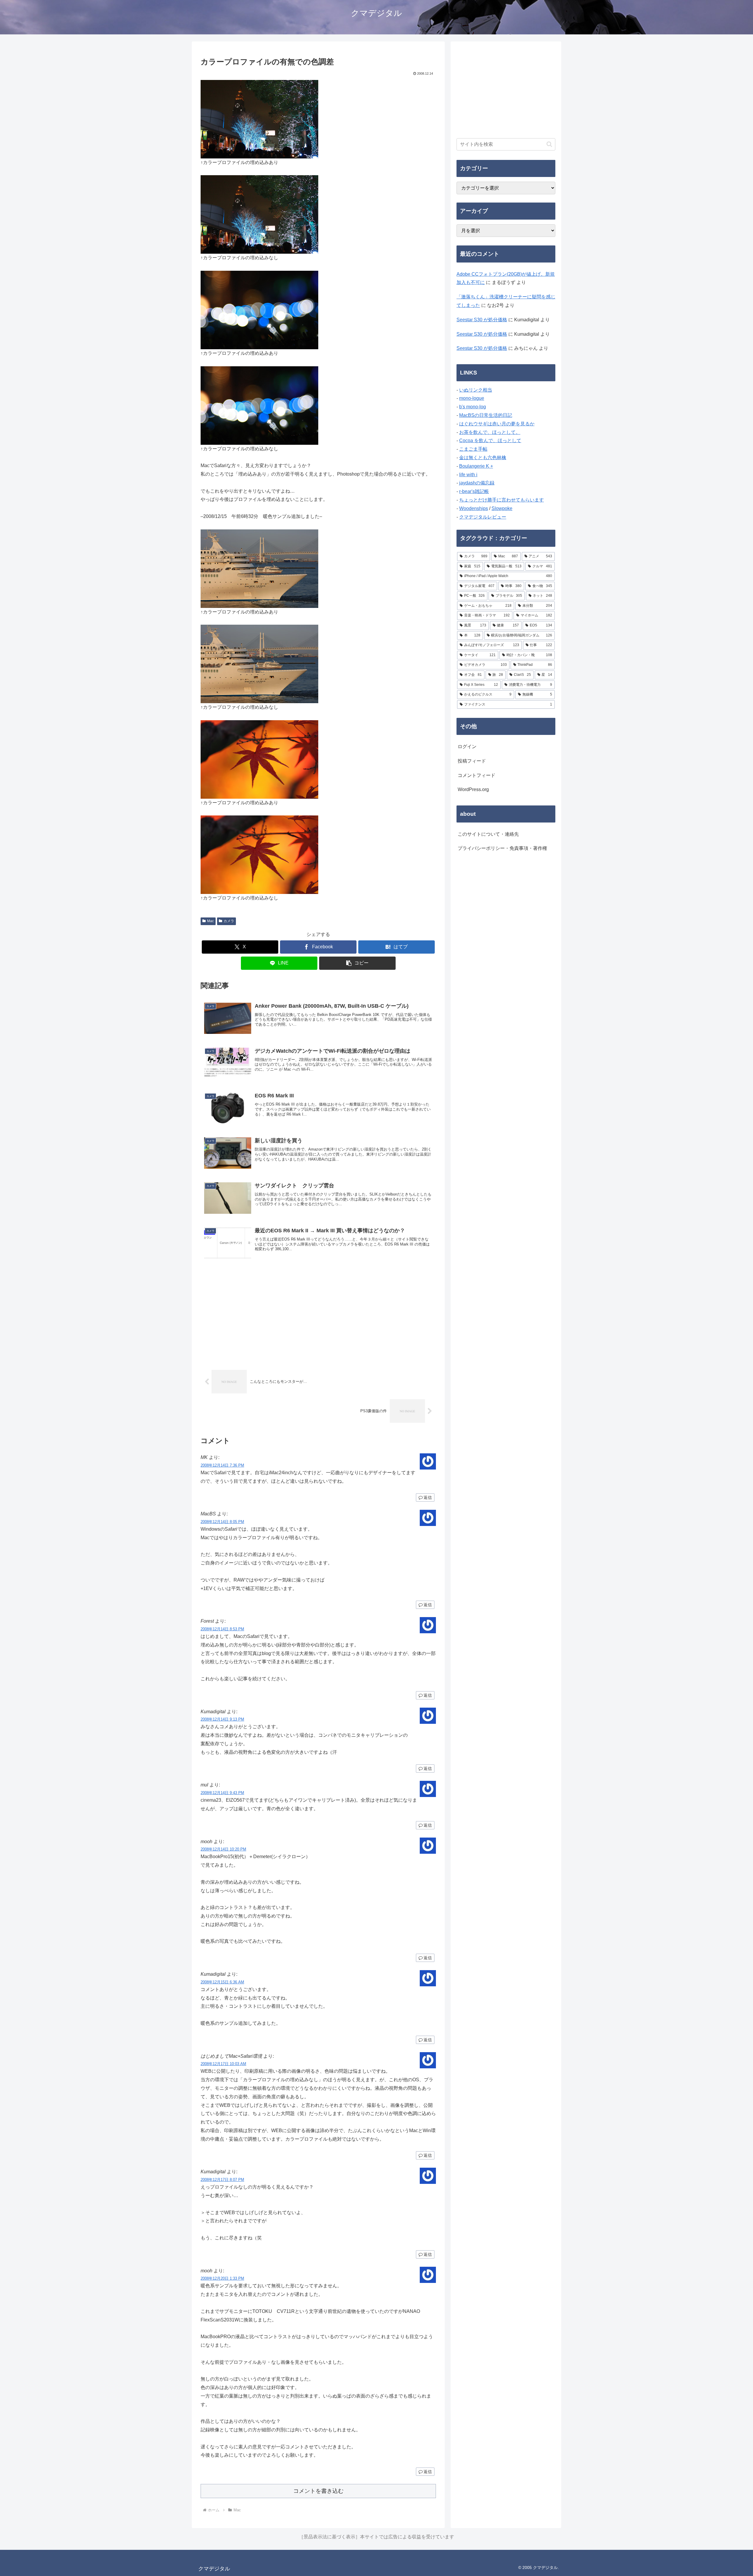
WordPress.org (473, 789)
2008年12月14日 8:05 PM (222, 1522)
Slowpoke (502, 508)
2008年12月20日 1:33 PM (222, 2278)
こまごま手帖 (473, 449)
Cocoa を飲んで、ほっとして (490, 441)
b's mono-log (473, 407)
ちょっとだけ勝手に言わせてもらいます (502, 500)
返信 (428, 1497)
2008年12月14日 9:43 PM (222, 1793)
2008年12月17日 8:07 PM (222, 2180)
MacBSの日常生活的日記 (486, 415)
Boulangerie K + (476, 466)
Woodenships (474, 508)
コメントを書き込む (318, 2491)
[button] (357, 963)
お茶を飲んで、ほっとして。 (490, 432)
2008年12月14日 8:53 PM (222, 1629)
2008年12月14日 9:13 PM (222, 1719)
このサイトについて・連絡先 (488, 834)
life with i (468, 475)
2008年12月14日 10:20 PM (223, 1849)
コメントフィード (477, 775)
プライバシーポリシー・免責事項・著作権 (502, 848)
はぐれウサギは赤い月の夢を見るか (497, 424)
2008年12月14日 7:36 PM (222, 1465)
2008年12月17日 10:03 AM (223, 2064)
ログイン (467, 747)
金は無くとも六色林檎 (483, 458)
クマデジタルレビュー (483, 517)
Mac (210, 921)
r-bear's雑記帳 (474, 491)
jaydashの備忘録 (477, 483)
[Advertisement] (318, 1315)
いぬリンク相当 (476, 390)
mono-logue (472, 398)
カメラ (229, 921)
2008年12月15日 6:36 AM (222, 1982)
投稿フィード (472, 761)
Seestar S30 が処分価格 (482, 320)
